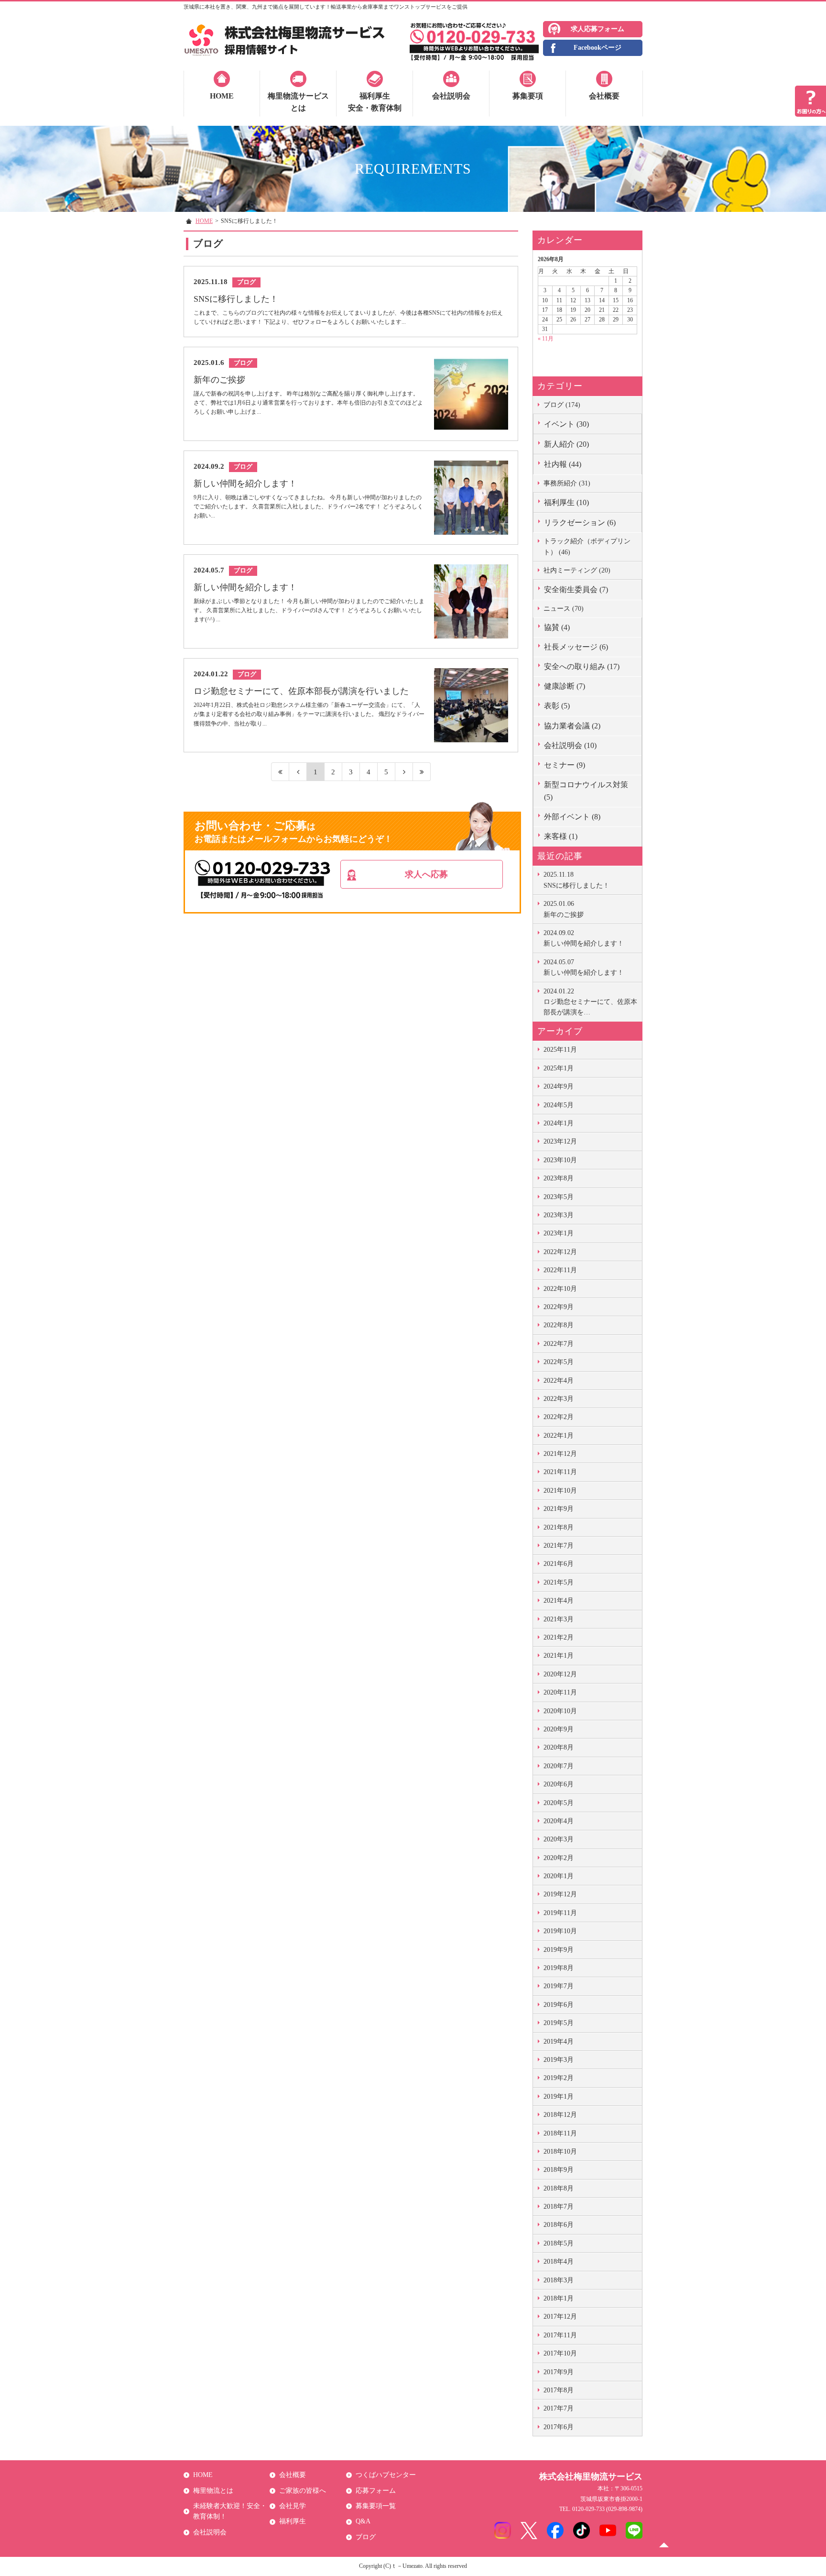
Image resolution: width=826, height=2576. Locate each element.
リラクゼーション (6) (580, 523)
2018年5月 (559, 2243)
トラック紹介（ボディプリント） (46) (587, 546)
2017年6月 (559, 2427)
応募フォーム (376, 2491)
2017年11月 (560, 2335)
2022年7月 (559, 1344)
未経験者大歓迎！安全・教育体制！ (230, 2511)
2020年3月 (559, 1839)
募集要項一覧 (376, 2506)
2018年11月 (560, 2133)
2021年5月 (559, 1582)
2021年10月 (560, 1491)
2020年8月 (559, 1747)
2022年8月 (559, 1325)
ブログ (366, 2537)
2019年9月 (559, 1950)
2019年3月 (559, 2060)
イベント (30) (566, 424)
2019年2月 (559, 2078)
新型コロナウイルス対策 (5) (586, 791)
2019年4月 (559, 2042)
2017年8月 (559, 2390)
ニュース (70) (564, 609)
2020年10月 (560, 1711)
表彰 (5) (557, 706)
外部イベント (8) (572, 817)
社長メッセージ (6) (576, 647)
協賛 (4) (557, 627)
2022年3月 (559, 1399)
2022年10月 (560, 1289)
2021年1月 (559, 1656)
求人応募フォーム (598, 29)
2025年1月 (559, 1068)
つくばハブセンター (386, 2475)
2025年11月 (560, 1050)
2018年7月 (559, 2207)
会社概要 (604, 96)
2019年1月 (559, 2097)
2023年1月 (559, 1233)
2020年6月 (559, 1784)
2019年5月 (559, 2023)
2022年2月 (559, 1417)
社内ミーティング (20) (577, 570)
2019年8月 (559, 1968)
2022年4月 (559, 1381)
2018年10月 (560, 2152)
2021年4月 (559, 1601)
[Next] (404, 772)
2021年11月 (560, 1472)
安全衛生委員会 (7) (576, 589)
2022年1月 (559, 1436)
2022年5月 (559, 1362)
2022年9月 (559, 1307)
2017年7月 (559, 2408)
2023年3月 (559, 1215)
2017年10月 (560, 2353)
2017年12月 (560, 2317)
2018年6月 (559, 2225)
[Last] (422, 772)
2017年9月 (559, 2372)
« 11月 (546, 339)
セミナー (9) (565, 765)
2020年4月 (559, 1821)
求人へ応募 (426, 874)
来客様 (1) (561, 836)
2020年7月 (559, 1766)
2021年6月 (559, 1564)
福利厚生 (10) (566, 502)
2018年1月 (559, 2298)
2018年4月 (559, 2262)
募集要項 (528, 96)
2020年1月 (559, 1876)
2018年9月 (559, 2170)
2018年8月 (559, 2188)
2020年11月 (560, 1692)
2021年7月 (559, 1546)
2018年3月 (559, 2280)
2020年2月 (559, 1858)
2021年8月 (559, 1527)
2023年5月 (559, 1197)
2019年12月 (560, 1894)
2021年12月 (560, 1454)
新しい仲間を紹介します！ (584, 938)
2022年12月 (560, 1252)
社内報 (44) (563, 464)
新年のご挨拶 (564, 909)
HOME (222, 96)
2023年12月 (560, 1141)
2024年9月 (559, 1086)
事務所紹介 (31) (567, 483)
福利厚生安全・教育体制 (375, 102)
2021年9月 (559, 1509)
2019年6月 (559, 2005)
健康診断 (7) (565, 686)
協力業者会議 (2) (572, 726)
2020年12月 (560, 1674)
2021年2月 (559, 1637)
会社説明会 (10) (570, 745)
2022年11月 (560, 1270)
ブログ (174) (562, 405)
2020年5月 (559, 1803)
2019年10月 (560, 1931)
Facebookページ (598, 48)
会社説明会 (451, 96)
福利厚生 (293, 2521)
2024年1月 (559, 1123)
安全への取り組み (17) (582, 666)
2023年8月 (559, 1178)
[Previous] (298, 772)
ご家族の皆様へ (303, 2491)
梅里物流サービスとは (298, 102)
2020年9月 (559, 1729)
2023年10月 (560, 1160)
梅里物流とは (213, 2491)
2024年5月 (559, 1105)
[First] (280, 772)
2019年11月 (560, 1913)
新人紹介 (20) (566, 444)
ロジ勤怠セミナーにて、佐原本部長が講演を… (590, 1002)
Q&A (363, 2521)
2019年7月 (559, 1986)
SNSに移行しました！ (576, 880)
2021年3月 (559, 1619)
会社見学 (293, 2506)
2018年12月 (560, 2115)
